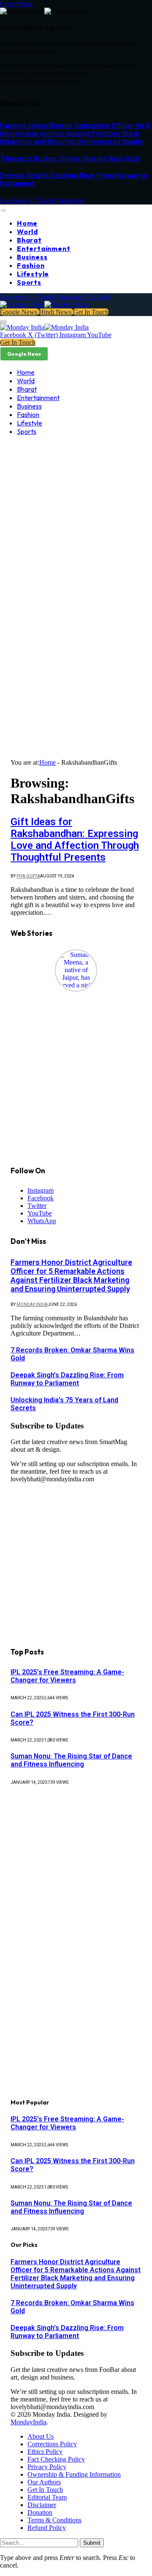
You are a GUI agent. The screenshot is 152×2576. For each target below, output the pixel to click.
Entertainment (43, 248)
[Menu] (3, 210)
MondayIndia (28, 2422)
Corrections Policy (52, 2444)
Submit (92, 2543)
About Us (41, 2436)
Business (32, 257)
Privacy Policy (47, 2467)
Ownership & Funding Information (74, 2474)
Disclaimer (42, 2505)
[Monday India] (44, 304)
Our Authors (44, 2482)
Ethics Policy (45, 2452)
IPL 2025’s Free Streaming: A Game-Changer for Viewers (67, 1676)
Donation (40, 2512)
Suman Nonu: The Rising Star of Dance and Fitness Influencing (71, 1760)
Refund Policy (47, 2528)
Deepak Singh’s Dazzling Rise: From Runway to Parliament (67, 1379)
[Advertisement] (76, 526)
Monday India (32, 1304)
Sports (29, 282)
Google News (19, 312)
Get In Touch (91, 312)
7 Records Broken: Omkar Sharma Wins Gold (70, 159)
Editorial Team (47, 2497)
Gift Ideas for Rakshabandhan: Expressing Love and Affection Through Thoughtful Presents (75, 840)
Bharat (29, 240)
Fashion (31, 265)
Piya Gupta (28, 876)
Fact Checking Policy (56, 2459)
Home (27, 223)
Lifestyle (33, 274)
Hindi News (56, 312)
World (27, 232)
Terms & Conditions (54, 2520)
